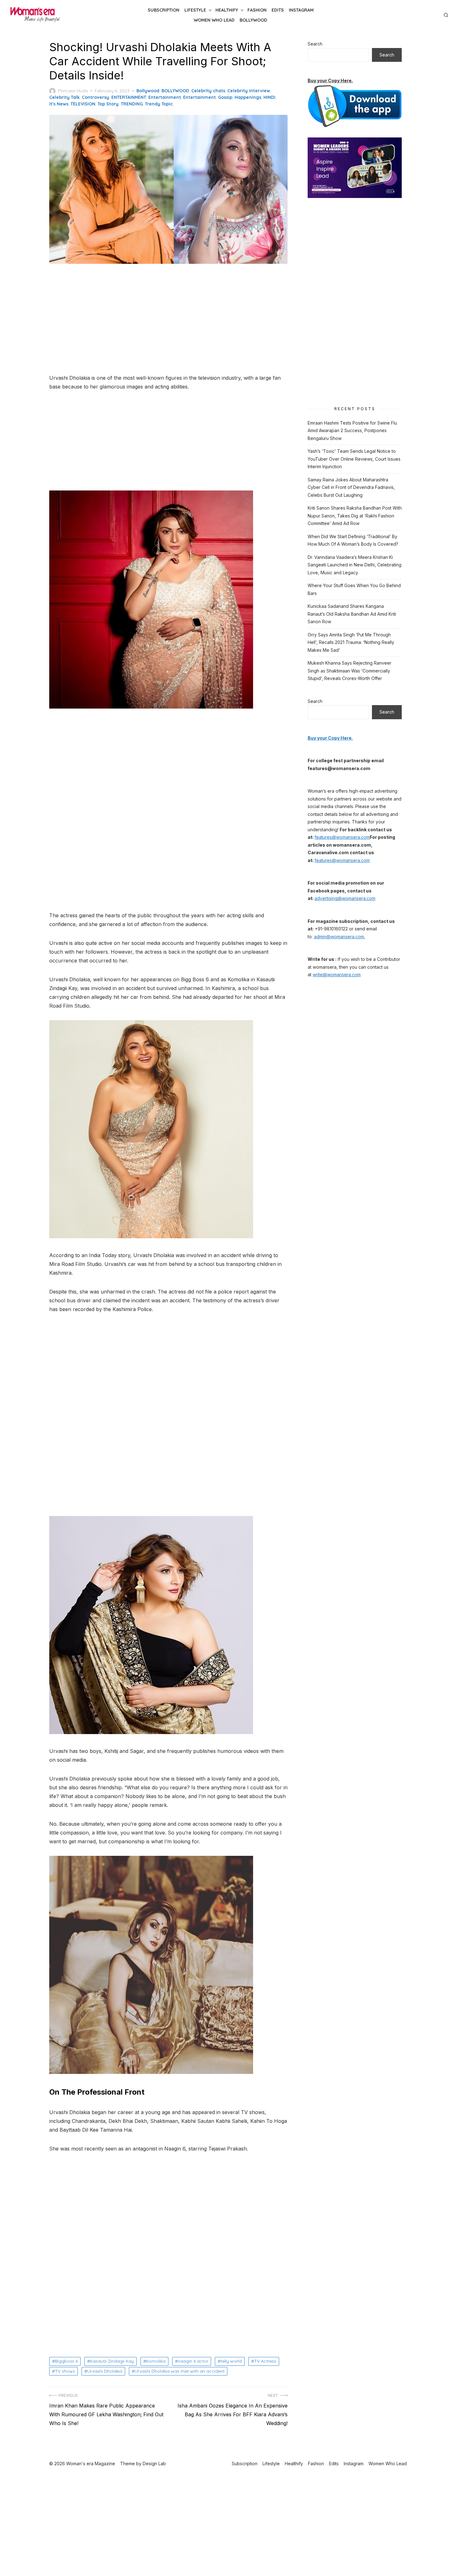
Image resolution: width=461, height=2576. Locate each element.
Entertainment (165, 97)
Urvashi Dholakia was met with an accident (180, 2371)
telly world (231, 2361)
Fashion (257, 10)
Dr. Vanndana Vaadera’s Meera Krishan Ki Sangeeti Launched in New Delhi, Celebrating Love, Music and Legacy (355, 565)
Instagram (301, 10)
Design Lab (154, 2464)
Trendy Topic (159, 104)
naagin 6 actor (193, 2361)
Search (315, 44)
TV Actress (265, 2361)
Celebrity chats (208, 91)
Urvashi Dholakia (105, 2371)
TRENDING (132, 104)
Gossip (225, 97)
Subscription (164, 10)
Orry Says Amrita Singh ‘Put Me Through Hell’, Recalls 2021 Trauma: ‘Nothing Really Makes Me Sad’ (351, 642)
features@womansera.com (342, 837)
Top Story (108, 104)
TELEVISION (83, 104)
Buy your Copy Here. (330, 80)
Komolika (156, 2361)
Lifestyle (195, 10)
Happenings (248, 97)
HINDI (269, 97)
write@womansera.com (337, 975)
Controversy (95, 97)
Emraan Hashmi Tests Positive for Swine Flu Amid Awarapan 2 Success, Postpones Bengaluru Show (352, 431)
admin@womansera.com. (339, 937)
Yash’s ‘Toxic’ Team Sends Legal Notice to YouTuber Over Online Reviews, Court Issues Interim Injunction (354, 459)
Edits (278, 10)
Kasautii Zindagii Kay (112, 2361)
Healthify (227, 10)
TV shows (65, 2371)
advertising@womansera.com (345, 898)
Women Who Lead (214, 20)
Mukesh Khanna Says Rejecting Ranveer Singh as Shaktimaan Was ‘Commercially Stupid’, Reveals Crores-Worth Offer (350, 671)
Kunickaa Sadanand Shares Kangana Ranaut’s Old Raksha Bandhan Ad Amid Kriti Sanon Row (352, 614)
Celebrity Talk (64, 97)
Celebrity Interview (249, 91)
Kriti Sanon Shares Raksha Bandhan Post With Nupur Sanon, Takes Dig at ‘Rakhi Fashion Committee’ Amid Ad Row (355, 516)
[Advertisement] (168, 319)
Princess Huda (73, 91)
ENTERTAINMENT (129, 97)
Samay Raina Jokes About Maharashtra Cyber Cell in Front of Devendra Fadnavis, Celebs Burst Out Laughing (351, 487)
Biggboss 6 (66, 2361)
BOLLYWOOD (175, 91)
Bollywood (253, 20)
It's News (59, 104)
